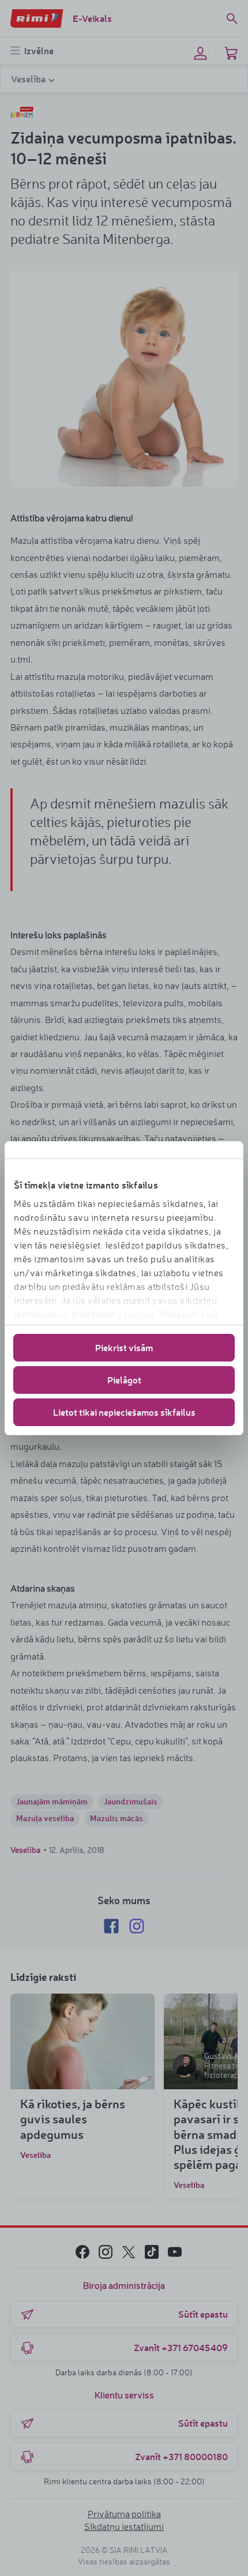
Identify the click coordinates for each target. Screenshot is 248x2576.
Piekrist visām (124, 1347)
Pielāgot (124, 1380)
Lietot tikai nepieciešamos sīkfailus (124, 1412)
